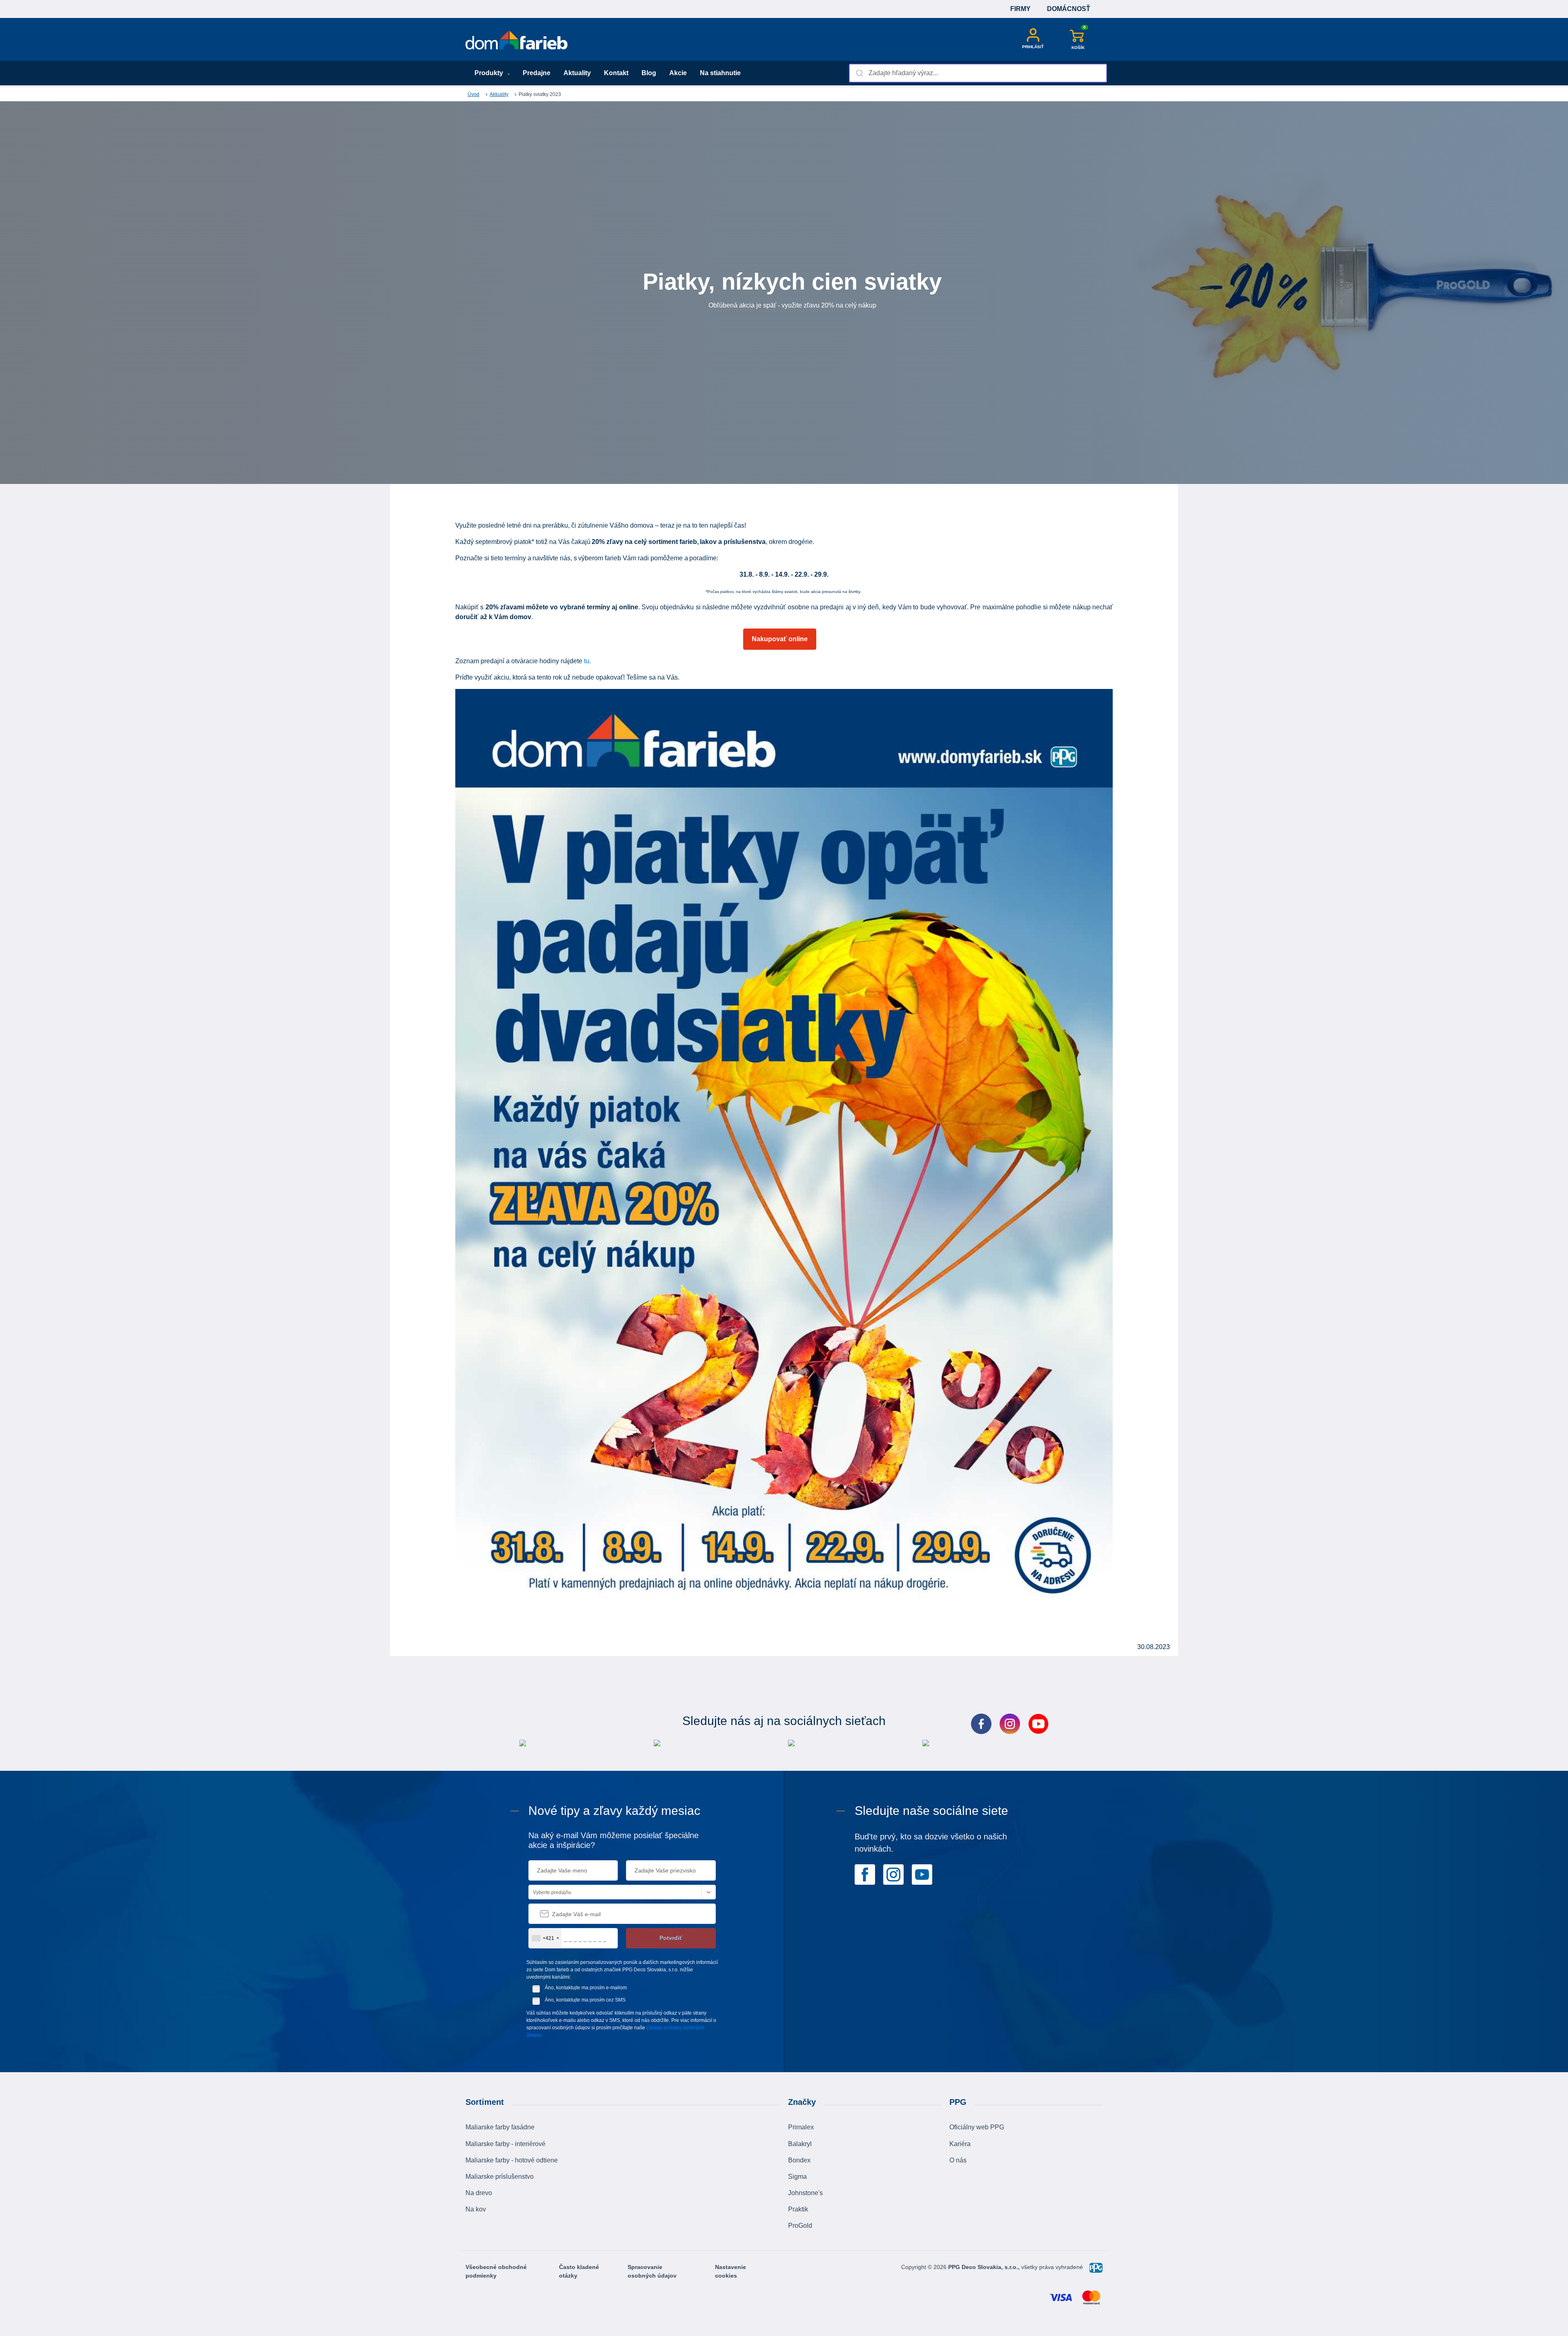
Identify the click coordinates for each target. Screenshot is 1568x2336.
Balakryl (800, 2144)
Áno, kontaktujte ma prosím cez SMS (585, 2000)
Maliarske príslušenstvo (500, 2177)
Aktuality (577, 73)
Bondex (799, 2160)
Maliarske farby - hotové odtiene (512, 2160)
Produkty (490, 73)
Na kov (476, 2209)
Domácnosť (1069, 9)
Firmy (1020, 9)
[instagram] (893, 1874)
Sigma (797, 2177)
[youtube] (922, 1874)
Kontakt (616, 73)
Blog (649, 73)
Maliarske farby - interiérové (506, 2144)
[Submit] (859, 73)
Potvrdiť (671, 1938)
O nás (958, 2160)
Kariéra (960, 2144)
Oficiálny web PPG (977, 2127)
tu (587, 661)
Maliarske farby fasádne (500, 2127)
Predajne (537, 73)
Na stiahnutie (720, 73)
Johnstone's (805, 2193)
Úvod (473, 94)
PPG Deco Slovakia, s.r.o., (985, 2267)
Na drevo (479, 2193)
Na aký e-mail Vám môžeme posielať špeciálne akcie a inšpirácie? (614, 1840)
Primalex (801, 2127)
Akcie (678, 73)
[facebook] (865, 1874)
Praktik (798, 2209)
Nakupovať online (780, 639)
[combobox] (978, 73)
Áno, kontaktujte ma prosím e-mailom (586, 1988)
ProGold (800, 2226)
